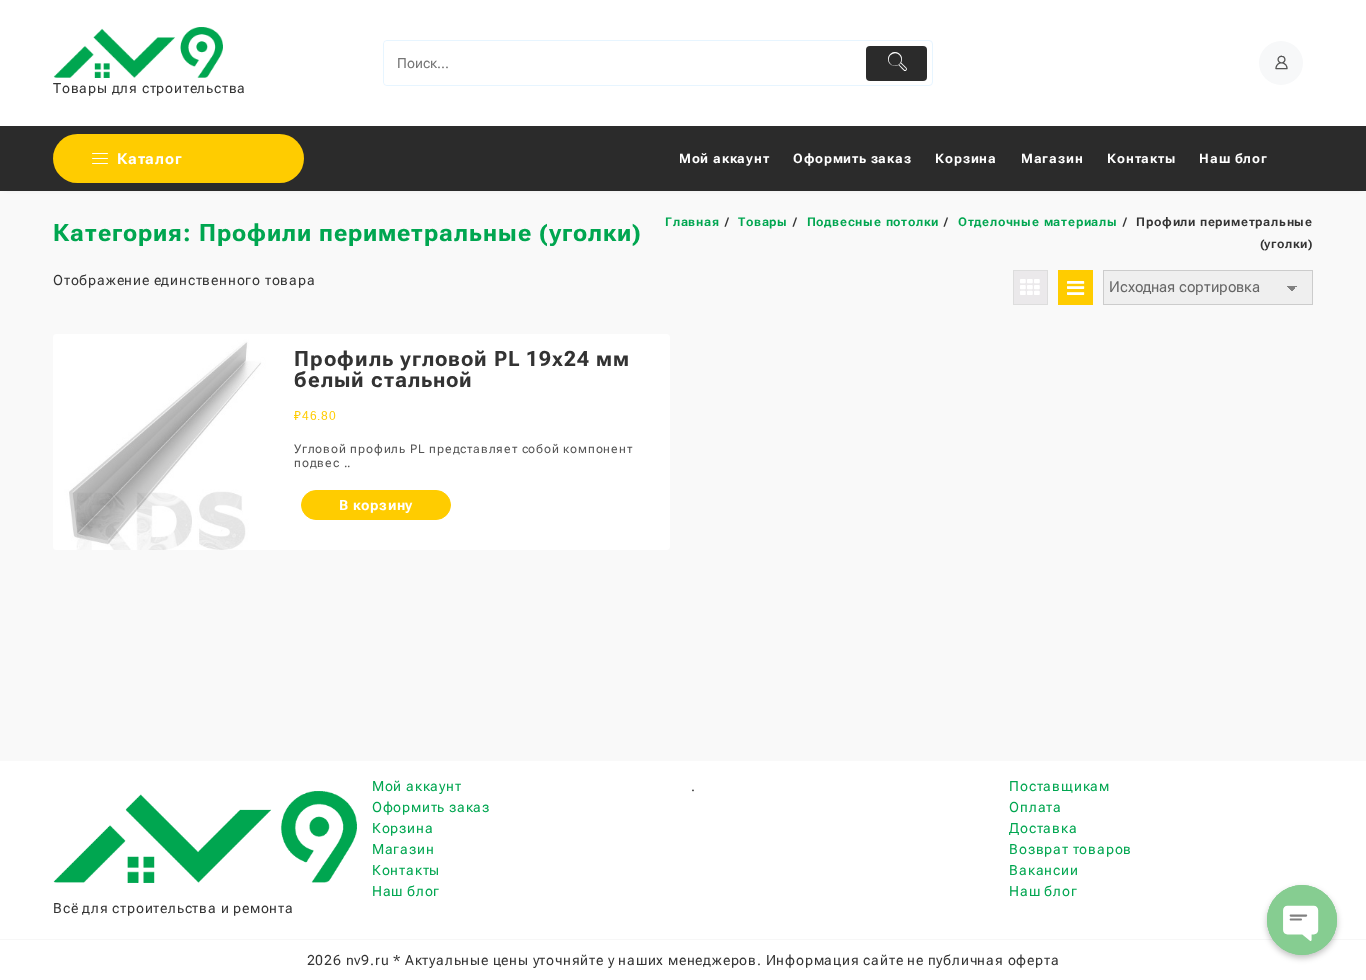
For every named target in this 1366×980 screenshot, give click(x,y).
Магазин (403, 849)
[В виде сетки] (1030, 287)
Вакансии (1043, 870)
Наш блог (406, 891)
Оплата (1035, 807)
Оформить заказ (431, 807)
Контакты (406, 870)
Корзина (403, 828)
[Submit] (896, 63)
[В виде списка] (1075, 287)
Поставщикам (1059, 786)
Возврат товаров (1070, 849)
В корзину (376, 505)
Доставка (1043, 828)
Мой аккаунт (417, 786)
